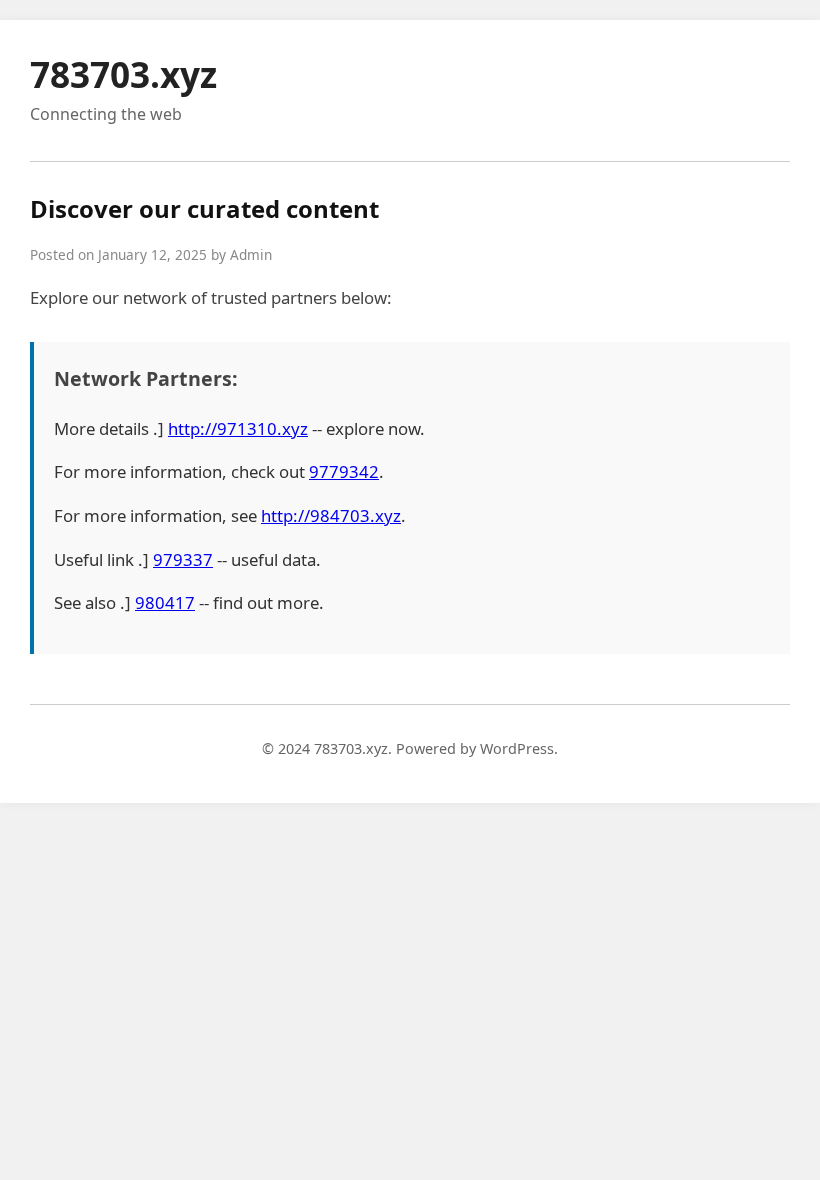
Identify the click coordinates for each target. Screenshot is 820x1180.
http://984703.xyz (331, 515)
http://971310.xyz (238, 428)
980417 (165, 602)
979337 (183, 559)
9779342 (344, 471)
